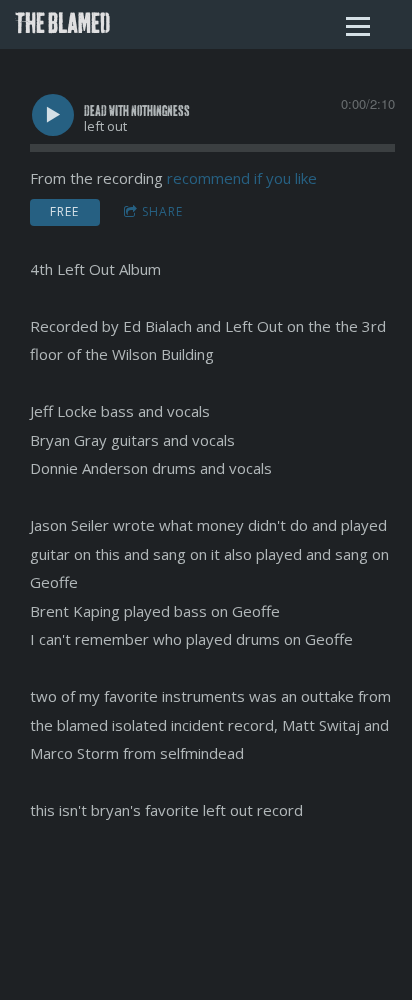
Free (64, 211)
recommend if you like (242, 178)
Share (162, 211)
